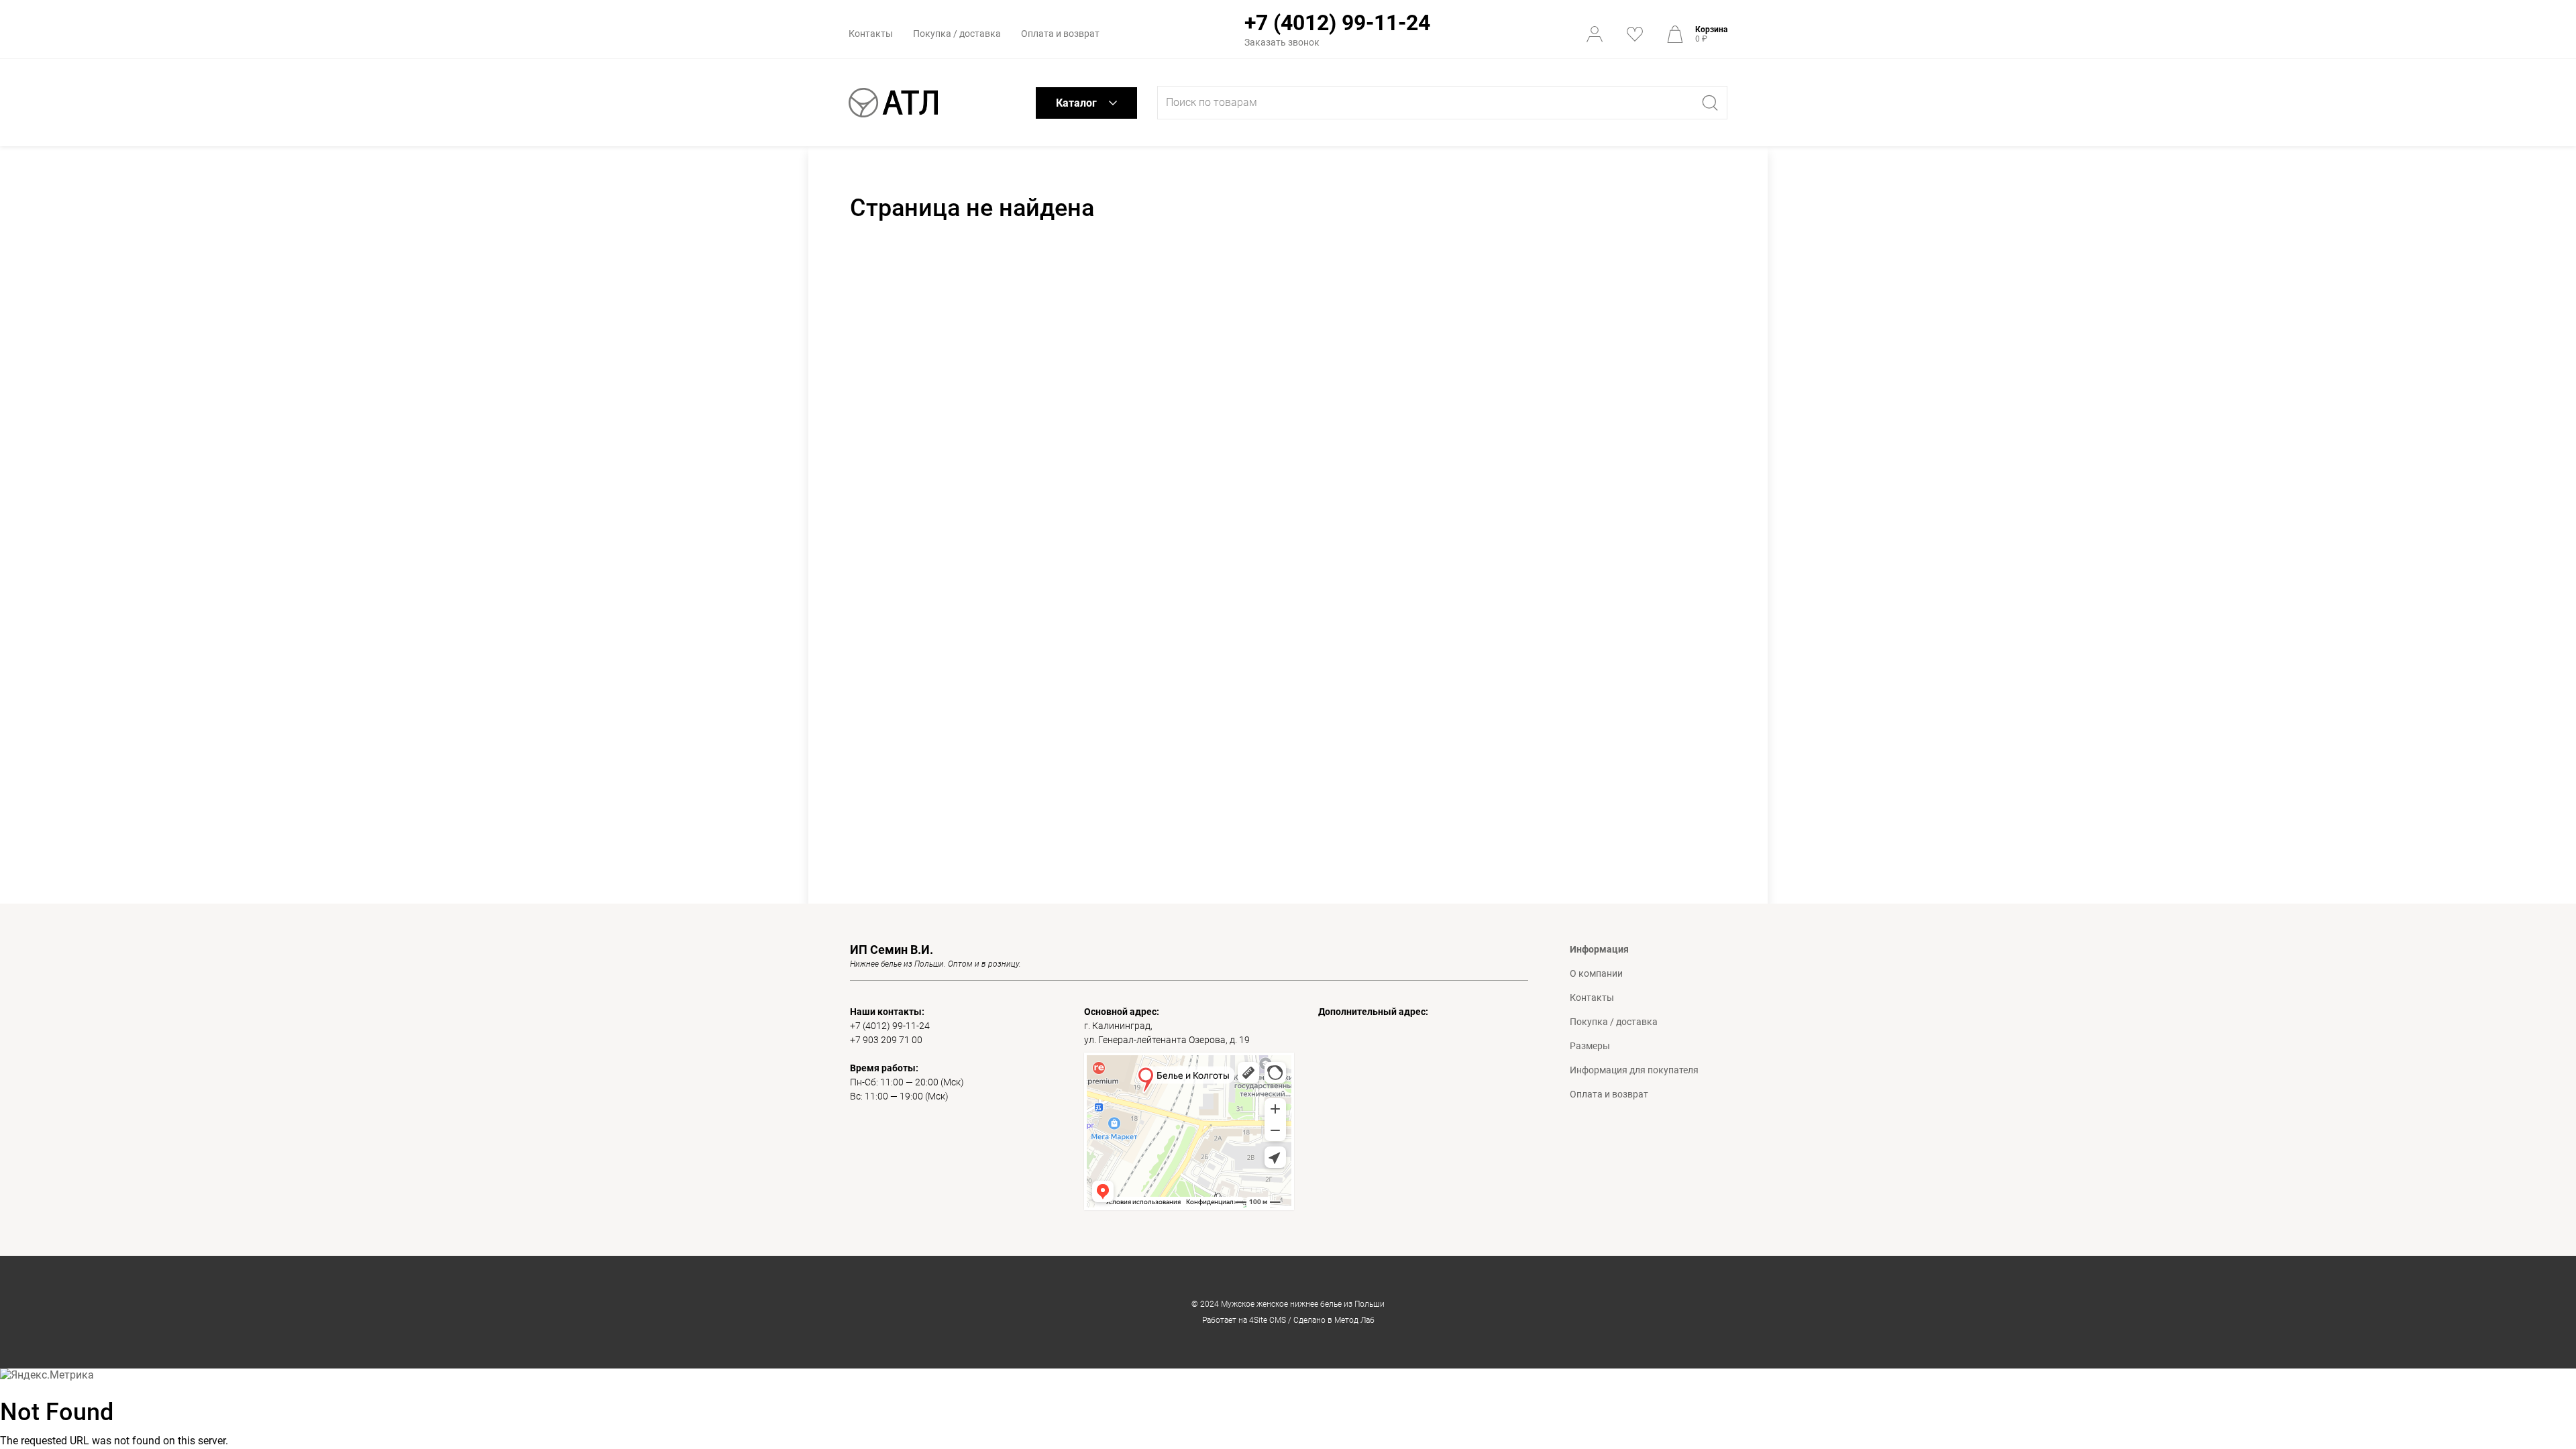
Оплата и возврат (1060, 34)
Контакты (871, 34)
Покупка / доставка (957, 34)
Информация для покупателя (1634, 1070)
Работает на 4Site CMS (1244, 1320)
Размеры (1590, 1046)
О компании (1596, 973)
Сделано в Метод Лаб (1334, 1320)
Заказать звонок (1282, 42)
